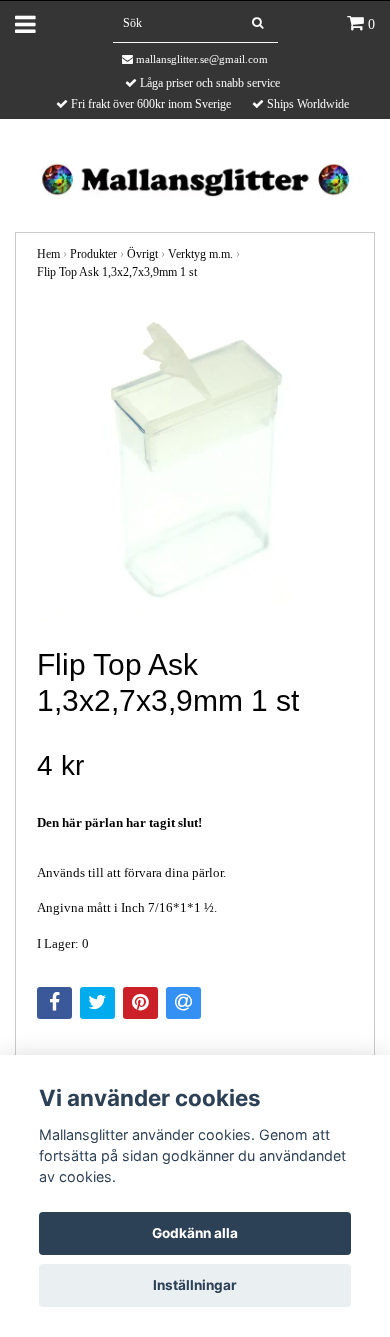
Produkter (93, 254)
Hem (48, 254)
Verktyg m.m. (200, 254)
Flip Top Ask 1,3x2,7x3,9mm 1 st (117, 272)
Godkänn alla (195, 1233)
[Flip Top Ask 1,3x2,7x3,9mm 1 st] (195, 465)
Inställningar (195, 1285)
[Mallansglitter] (194, 177)
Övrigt (142, 254)
